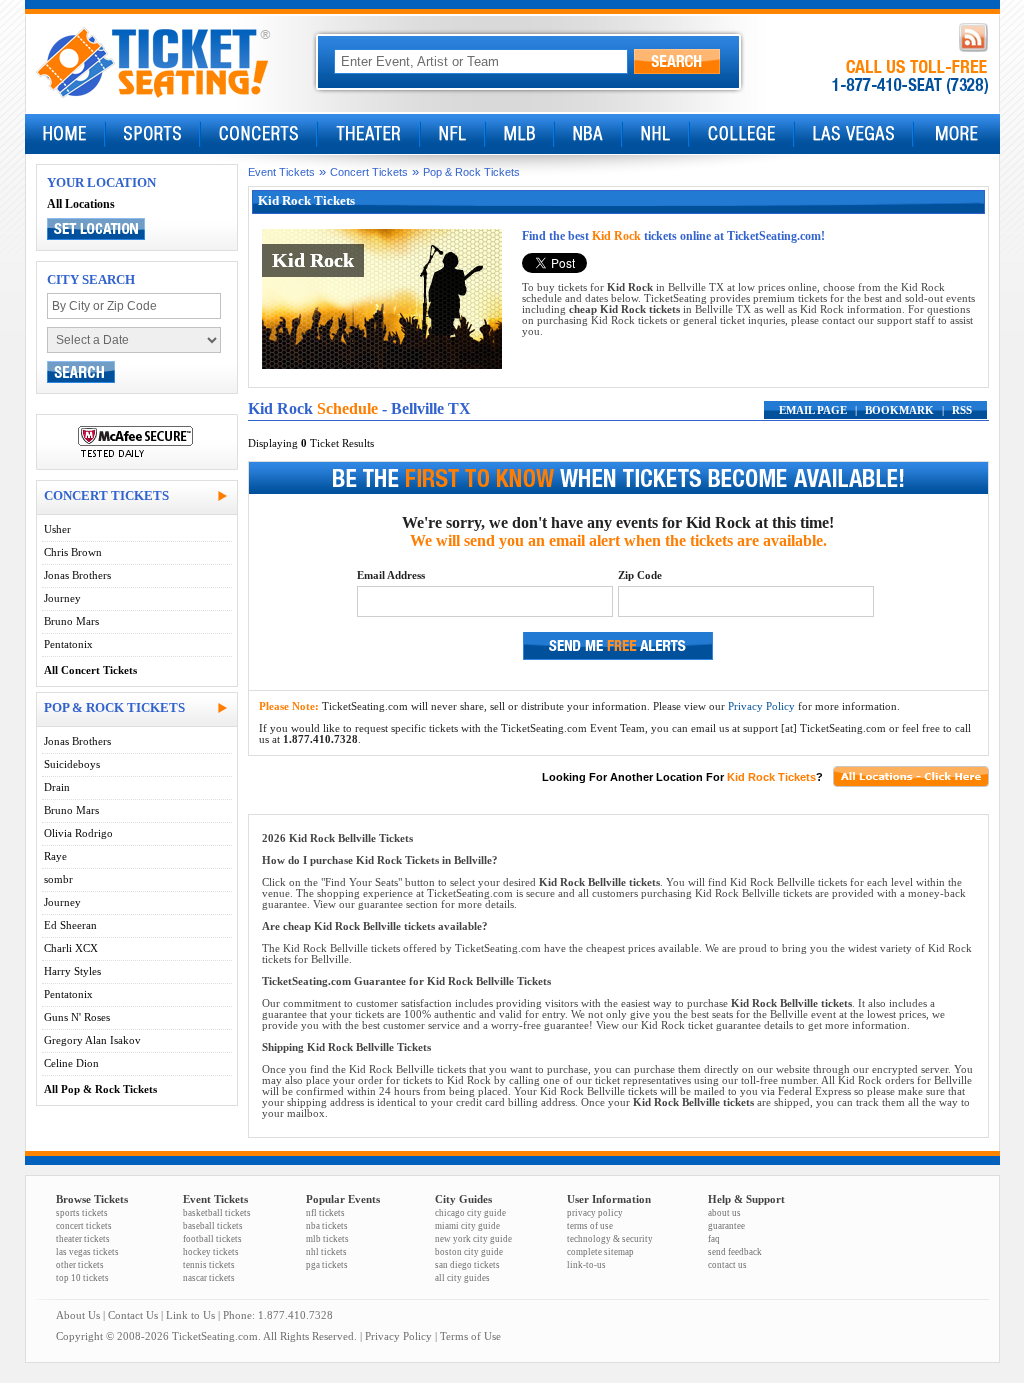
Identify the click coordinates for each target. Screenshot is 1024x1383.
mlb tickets (327, 1239)
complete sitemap (600, 1252)
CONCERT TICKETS (106, 495)
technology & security (610, 1239)
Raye (55, 856)
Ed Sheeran (70, 925)
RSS (962, 410)
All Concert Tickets (90, 670)
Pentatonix (68, 644)
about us (724, 1213)
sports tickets (82, 1213)
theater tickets (83, 1239)
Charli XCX (71, 948)
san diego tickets (467, 1265)
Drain (57, 787)
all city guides (462, 1278)
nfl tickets (325, 1213)
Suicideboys (72, 764)
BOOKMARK (899, 410)
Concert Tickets (369, 172)
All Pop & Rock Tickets (100, 1089)
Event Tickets (281, 172)
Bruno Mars (71, 621)
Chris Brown (73, 552)
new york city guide (473, 1239)
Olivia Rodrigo (78, 833)
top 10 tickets (82, 1278)
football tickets (212, 1239)
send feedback (735, 1252)
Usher (57, 529)
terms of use (590, 1226)
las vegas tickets (87, 1252)
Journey (62, 598)
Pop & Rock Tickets (471, 172)
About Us (78, 1315)
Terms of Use (470, 1336)
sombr (58, 879)
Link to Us (190, 1315)
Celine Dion (71, 1063)
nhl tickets (326, 1252)
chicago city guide (470, 1213)
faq (714, 1239)
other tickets (80, 1265)
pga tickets (327, 1265)
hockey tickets (211, 1252)
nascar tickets (209, 1278)
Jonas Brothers (77, 575)
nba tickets (327, 1226)
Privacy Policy (761, 706)
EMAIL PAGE (813, 410)
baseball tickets (213, 1226)
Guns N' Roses (77, 1017)
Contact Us (133, 1315)
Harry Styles (72, 971)
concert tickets (84, 1226)
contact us (727, 1265)
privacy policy (595, 1213)
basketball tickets (217, 1213)
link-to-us (586, 1265)
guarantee (726, 1226)
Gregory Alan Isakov (92, 1040)
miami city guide (467, 1226)
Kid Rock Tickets (771, 777)
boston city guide (469, 1252)
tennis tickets (209, 1265)
